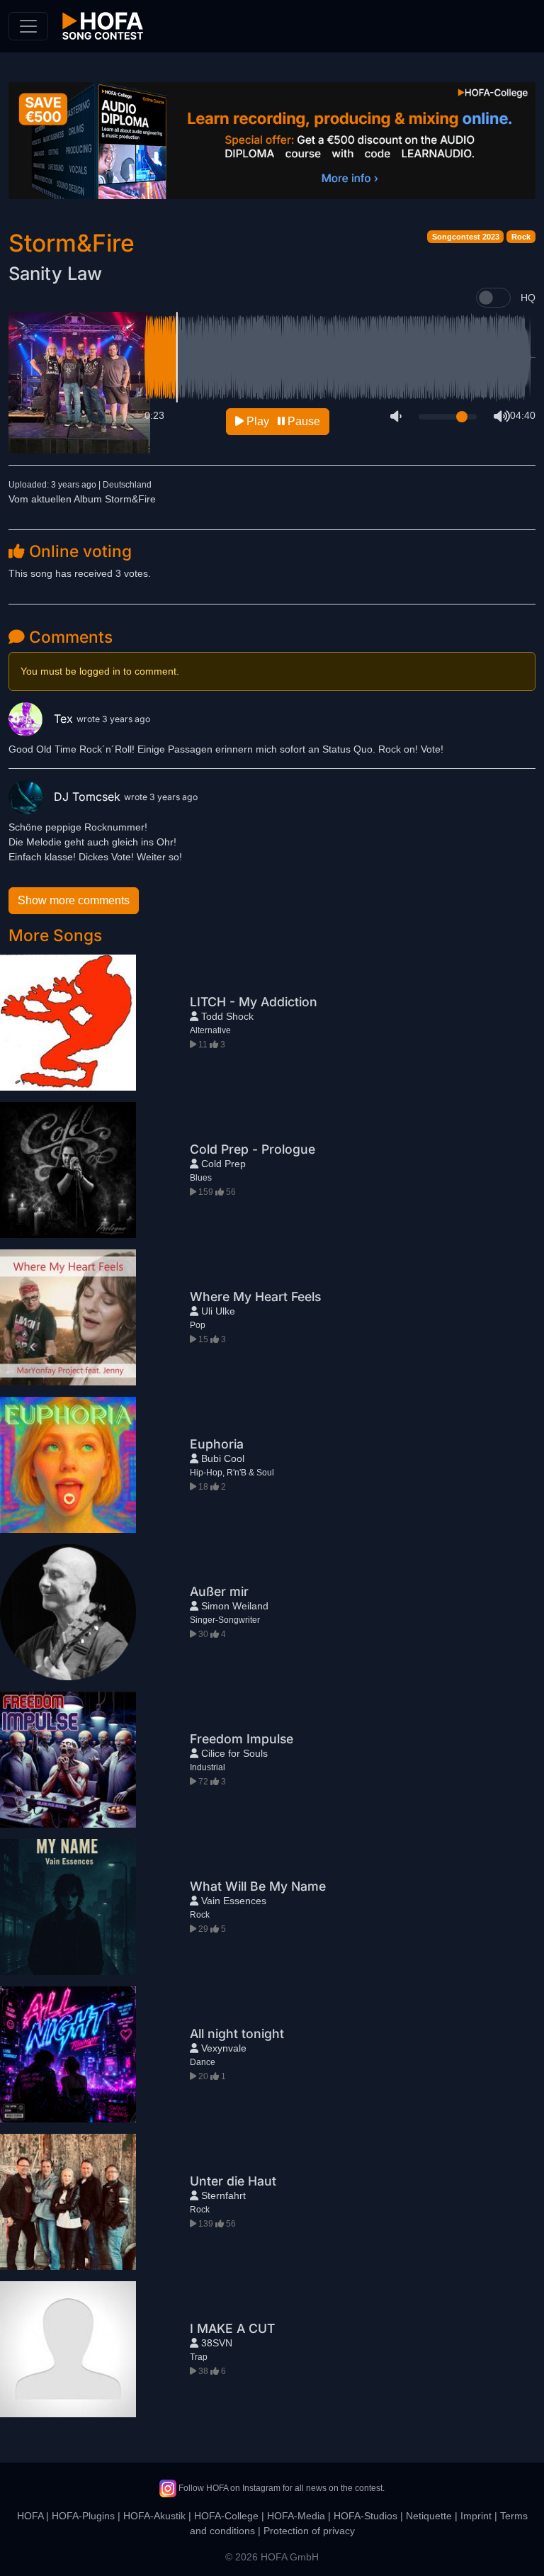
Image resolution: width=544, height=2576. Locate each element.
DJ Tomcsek (89, 797)
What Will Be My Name (258, 1886)
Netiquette (429, 2516)
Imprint (476, 2516)
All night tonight (237, 2034)
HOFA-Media (296, 2516)
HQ (528, 298)
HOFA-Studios (365, 2516)
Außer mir (219, 1591)
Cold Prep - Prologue (253, 1149)
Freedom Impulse (242, 1739)
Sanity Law (55, 273)
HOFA (30, 2516)
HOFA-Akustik (154, 2516)
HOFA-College (226, 2516)
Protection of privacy (309, 2531)
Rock (521, 237)
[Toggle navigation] (28, 26)
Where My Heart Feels (255, 1297)
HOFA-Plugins (83, 2516)
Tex (65, 719)
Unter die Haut (233, 2181)
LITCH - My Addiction (254, 1002)
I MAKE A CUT (232, 2328)
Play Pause (282, 421)
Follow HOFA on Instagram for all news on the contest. (280, 2488)
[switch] (493, 298)
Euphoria (217, 1444)
